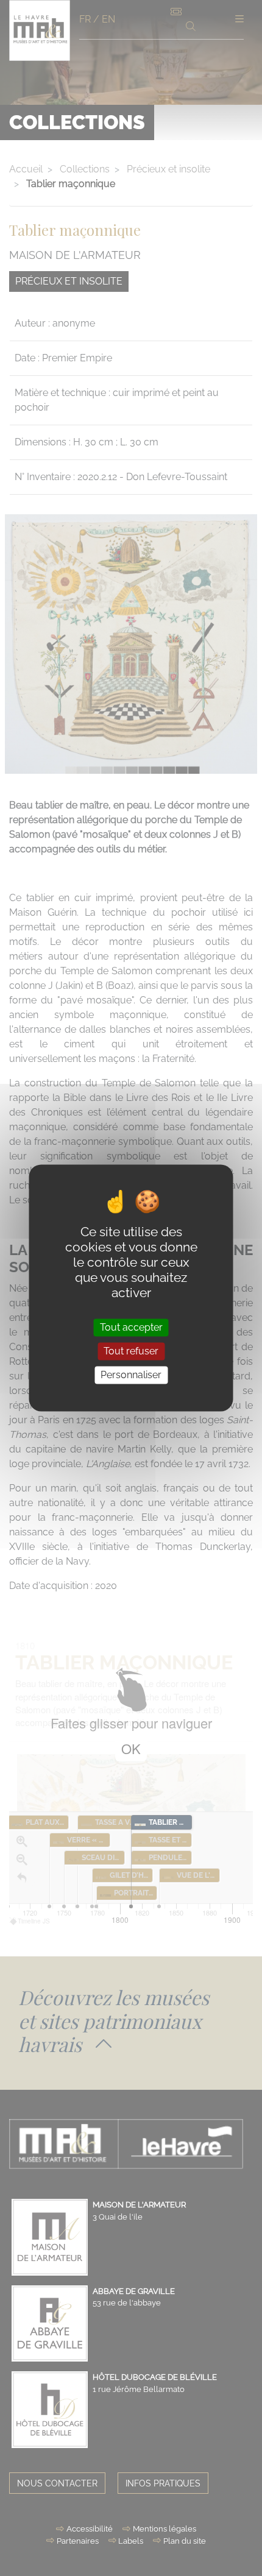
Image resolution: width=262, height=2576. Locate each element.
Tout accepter (131, 1327)
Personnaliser (131, 1375)
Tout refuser (131, 1351)
